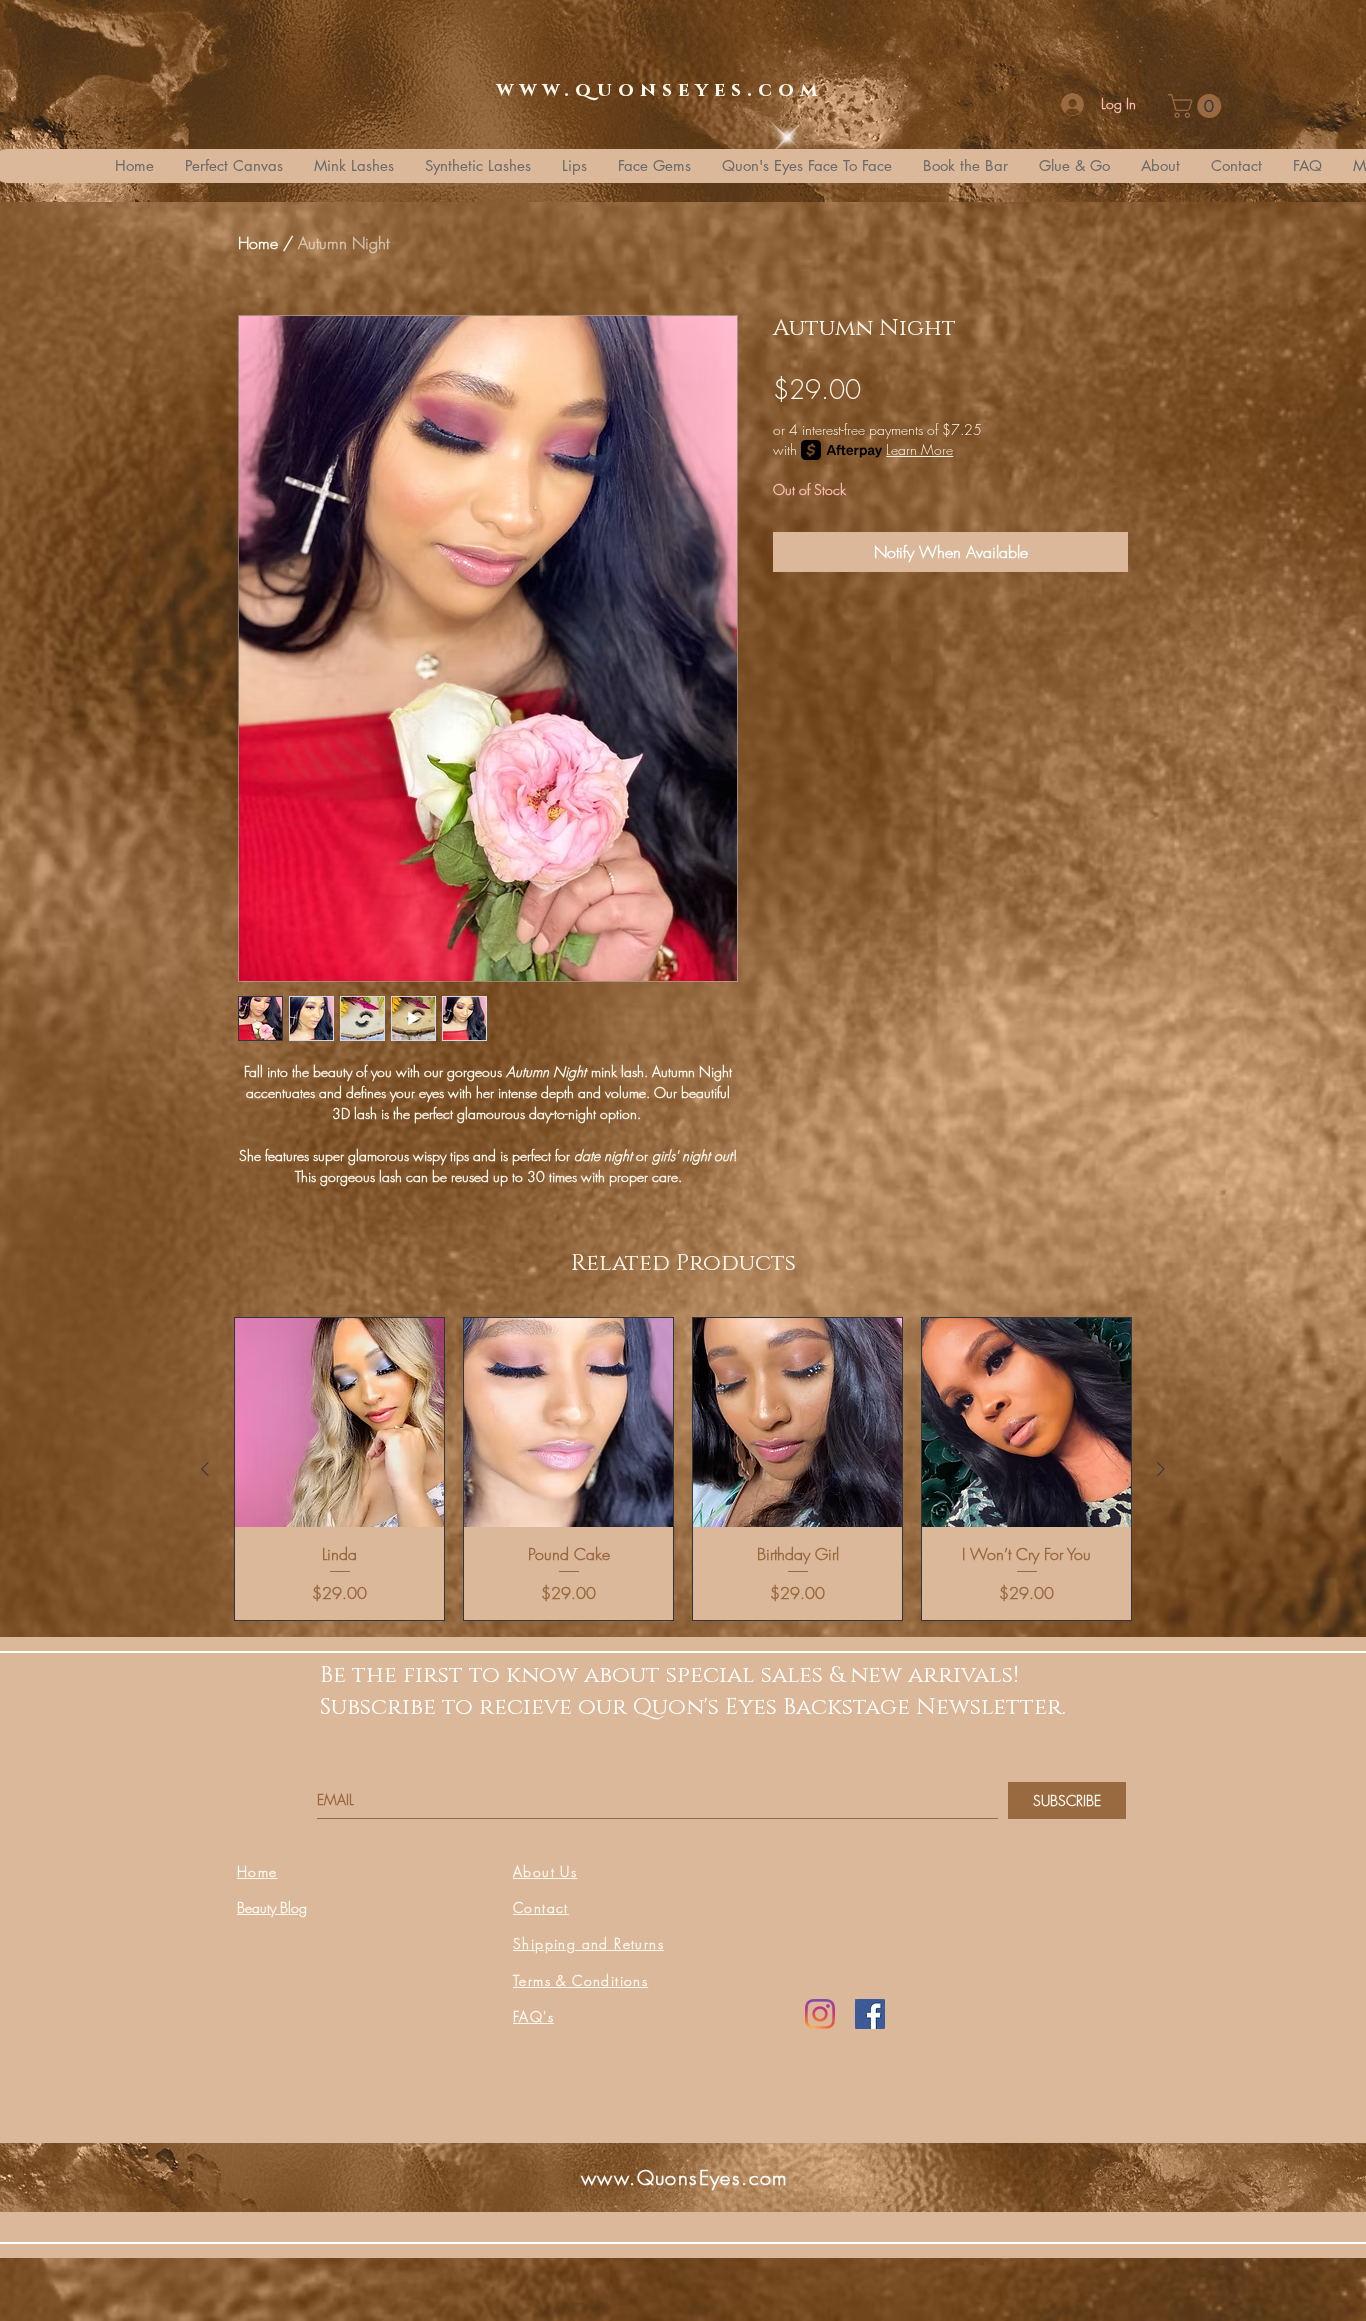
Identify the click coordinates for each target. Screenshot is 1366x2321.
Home (258, 243)
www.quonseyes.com (659, 90)
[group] (683, 1469)
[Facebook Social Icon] (870, 2014)
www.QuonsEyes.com (685, 2177)
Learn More (919, 449)
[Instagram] (820, 2014)
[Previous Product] (205, 1469)
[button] (1197, 106)
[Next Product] (1161, 1469)
